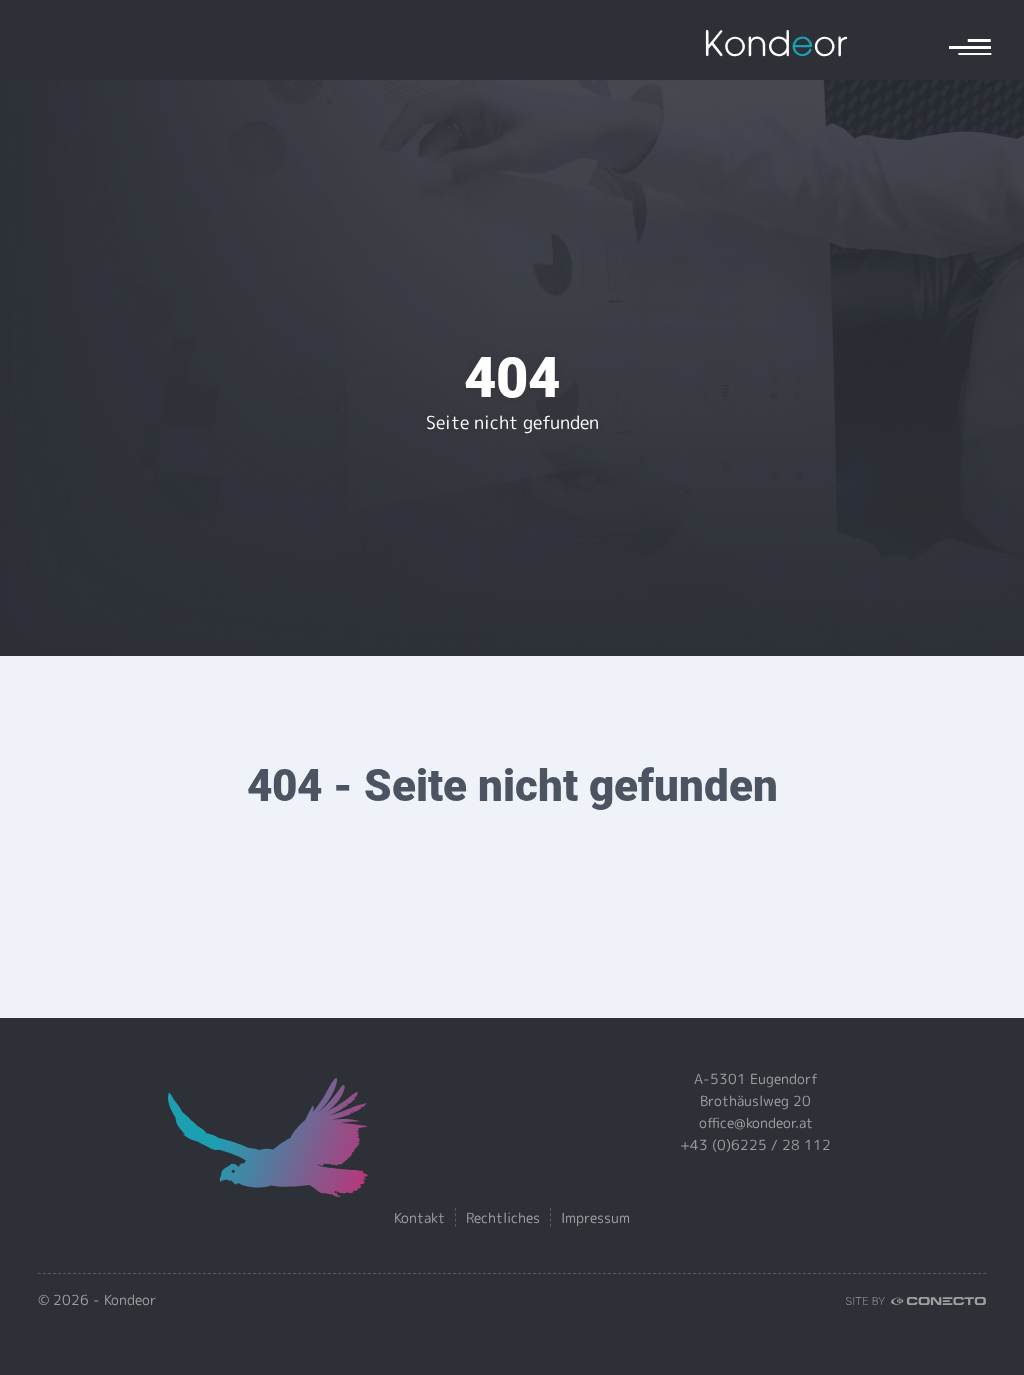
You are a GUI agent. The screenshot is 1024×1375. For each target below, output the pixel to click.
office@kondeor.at (756, 1122)
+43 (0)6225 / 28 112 (755, 1144)
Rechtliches (503, 1217)
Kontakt (419, 1217)
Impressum (595, 1217)
